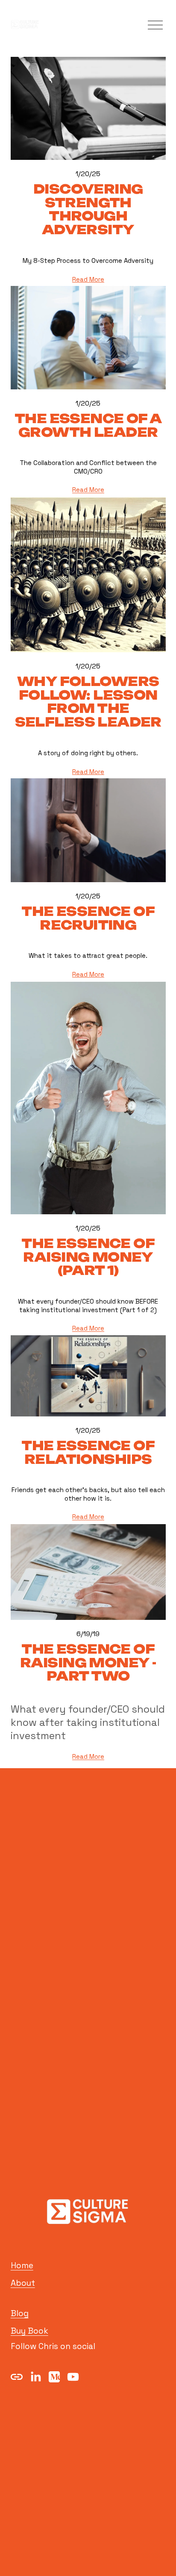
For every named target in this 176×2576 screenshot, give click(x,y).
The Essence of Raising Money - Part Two (88, 1663)
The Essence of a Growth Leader (88, 425)
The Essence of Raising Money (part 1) (88, 1257)
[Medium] (54, 2377)
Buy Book (29, 2331)
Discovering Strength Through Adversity (88, 209)
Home (22, 2265)
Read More (88, 279)
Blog (20, 2313)
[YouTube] (73, 2377)
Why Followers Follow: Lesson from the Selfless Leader (88, 702)
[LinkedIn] (35, 2377)
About (23, 2283)
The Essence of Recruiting (88, 918)
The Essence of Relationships (88, 1452)
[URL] (17, 2377)
